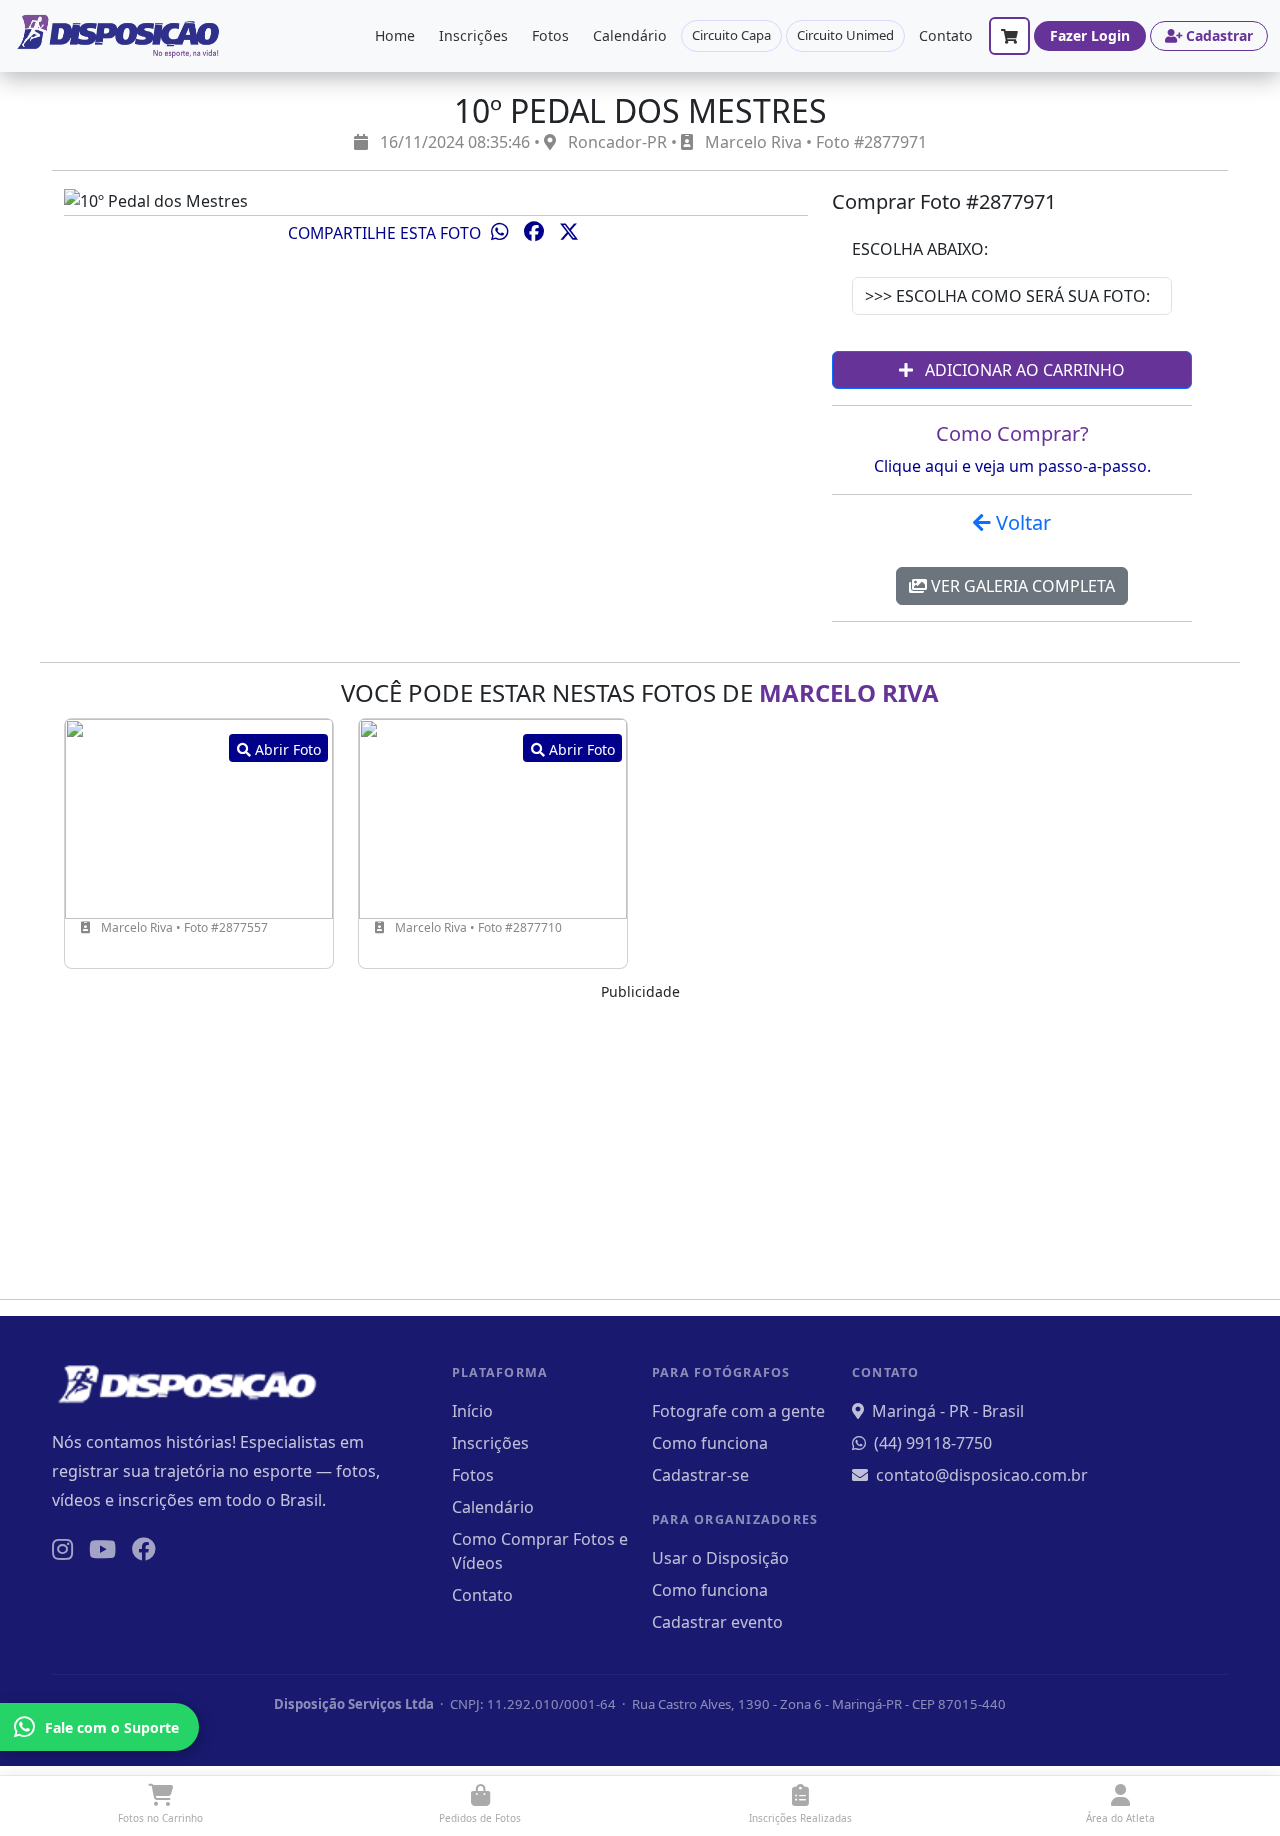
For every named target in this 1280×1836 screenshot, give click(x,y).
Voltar (1021, 522)
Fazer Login (1090, 35)
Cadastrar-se (700, 1475)
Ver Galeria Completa (1021, 586)
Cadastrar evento (717, 1622)
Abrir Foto (286, 749)
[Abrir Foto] (199, 817)
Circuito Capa (731, 35)
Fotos (550, 35)
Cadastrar (1219, 35)
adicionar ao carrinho (1023, 370)
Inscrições (473, 35)
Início (472, 1411)
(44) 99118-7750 (933, 1443)
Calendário (630, 35)
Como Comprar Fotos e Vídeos (540, 1551)
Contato (946, 35)
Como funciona (710, 1443)
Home (395, 35)
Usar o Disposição (720, 1558)
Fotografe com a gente (738, 1411)
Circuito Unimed (845, 35)
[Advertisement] (640, 1143)
